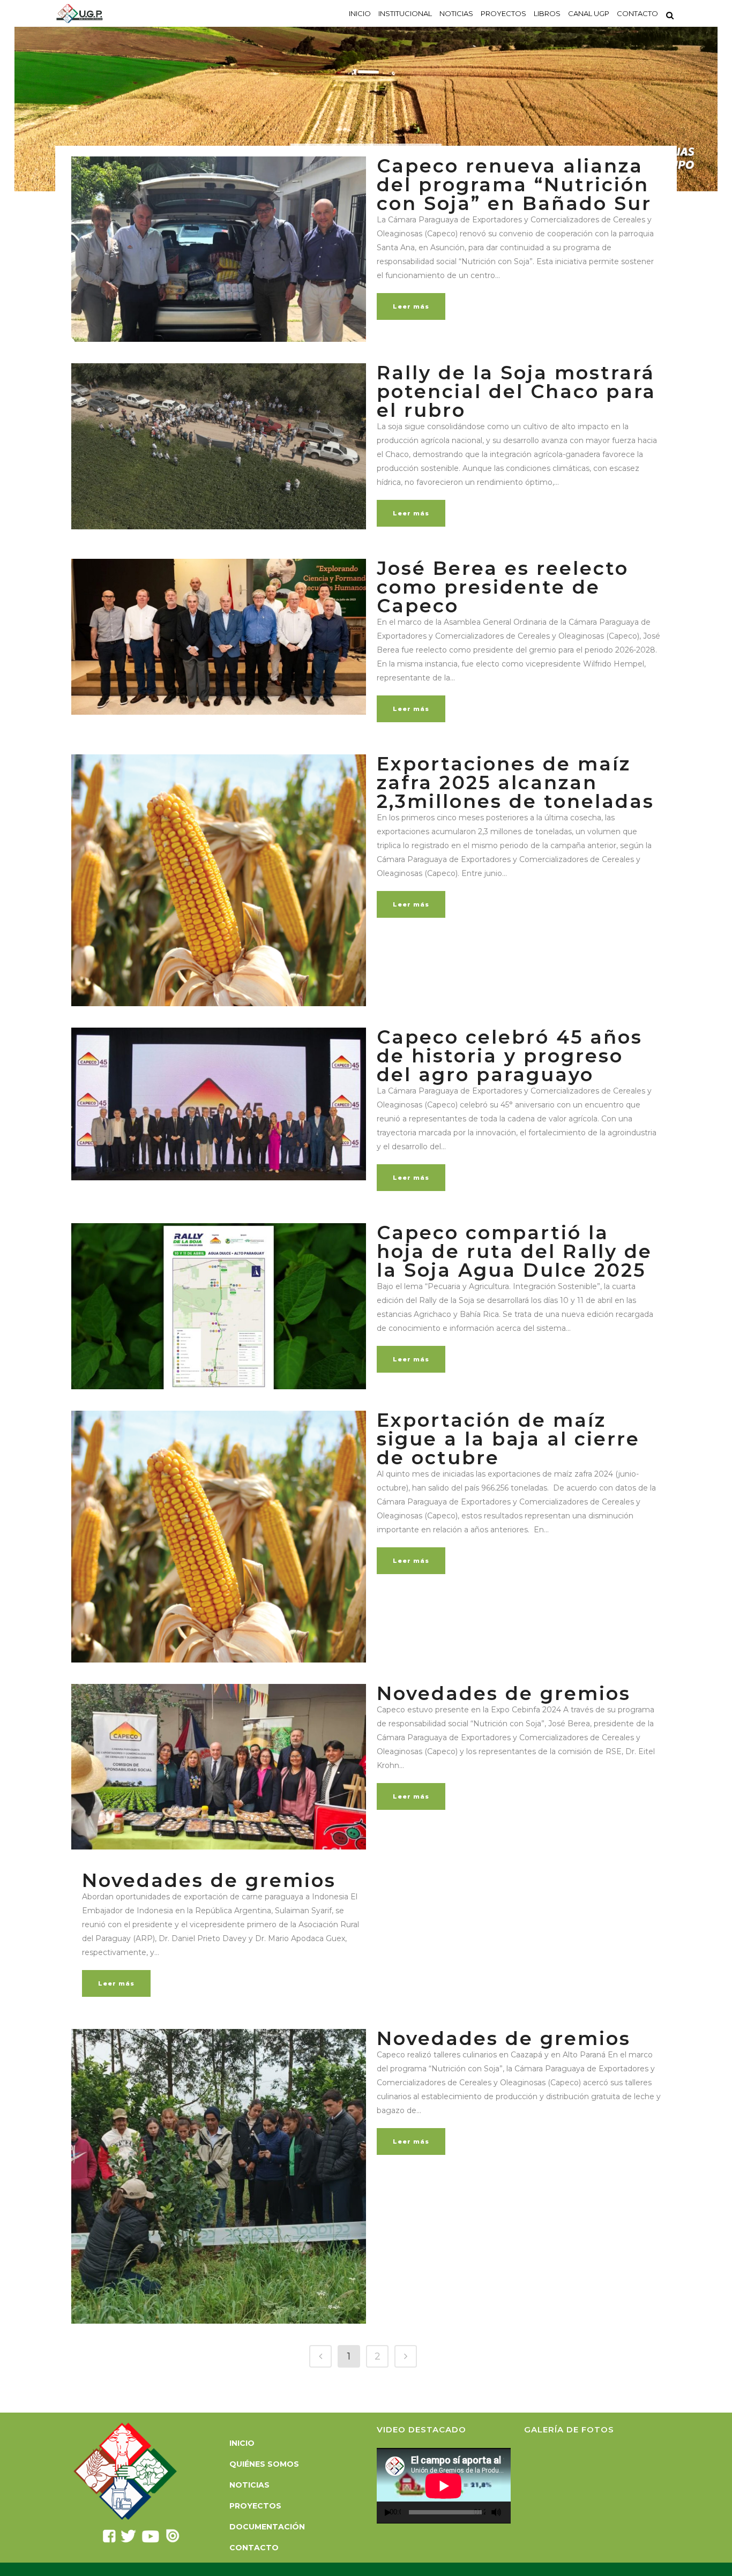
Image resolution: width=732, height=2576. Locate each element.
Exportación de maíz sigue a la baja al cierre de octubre (508, 1439)
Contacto (254, 2548)
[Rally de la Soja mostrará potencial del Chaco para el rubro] (219, 446)
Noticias (249, 2485)
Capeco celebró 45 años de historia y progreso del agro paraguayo (510, 1056)
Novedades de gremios (504, 1693)
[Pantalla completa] (509, 2513)
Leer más (411, 306)
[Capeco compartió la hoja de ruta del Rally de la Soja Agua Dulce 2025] (219, 1306)
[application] (444, 2486)
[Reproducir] (388, 2513)
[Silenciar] (496, 2512)
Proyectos (255, 2506)
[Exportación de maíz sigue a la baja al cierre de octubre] (219, 1537)
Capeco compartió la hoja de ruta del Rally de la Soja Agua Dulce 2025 (514, 1251)
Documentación (267, 2527)
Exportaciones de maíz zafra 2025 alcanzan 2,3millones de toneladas (516, 782)
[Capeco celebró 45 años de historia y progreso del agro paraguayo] (219, 1104)
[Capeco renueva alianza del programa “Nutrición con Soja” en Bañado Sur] (219, 249)
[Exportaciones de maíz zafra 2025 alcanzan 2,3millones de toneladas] (219, 880)
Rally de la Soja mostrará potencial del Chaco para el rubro (516, 391)
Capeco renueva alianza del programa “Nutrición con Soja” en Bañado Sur (514, 185)
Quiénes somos (264, 2464)
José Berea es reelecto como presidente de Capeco (503, 587)
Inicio (242, 2443)
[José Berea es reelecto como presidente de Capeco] (219, 637)
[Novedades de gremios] (219, 1767)
